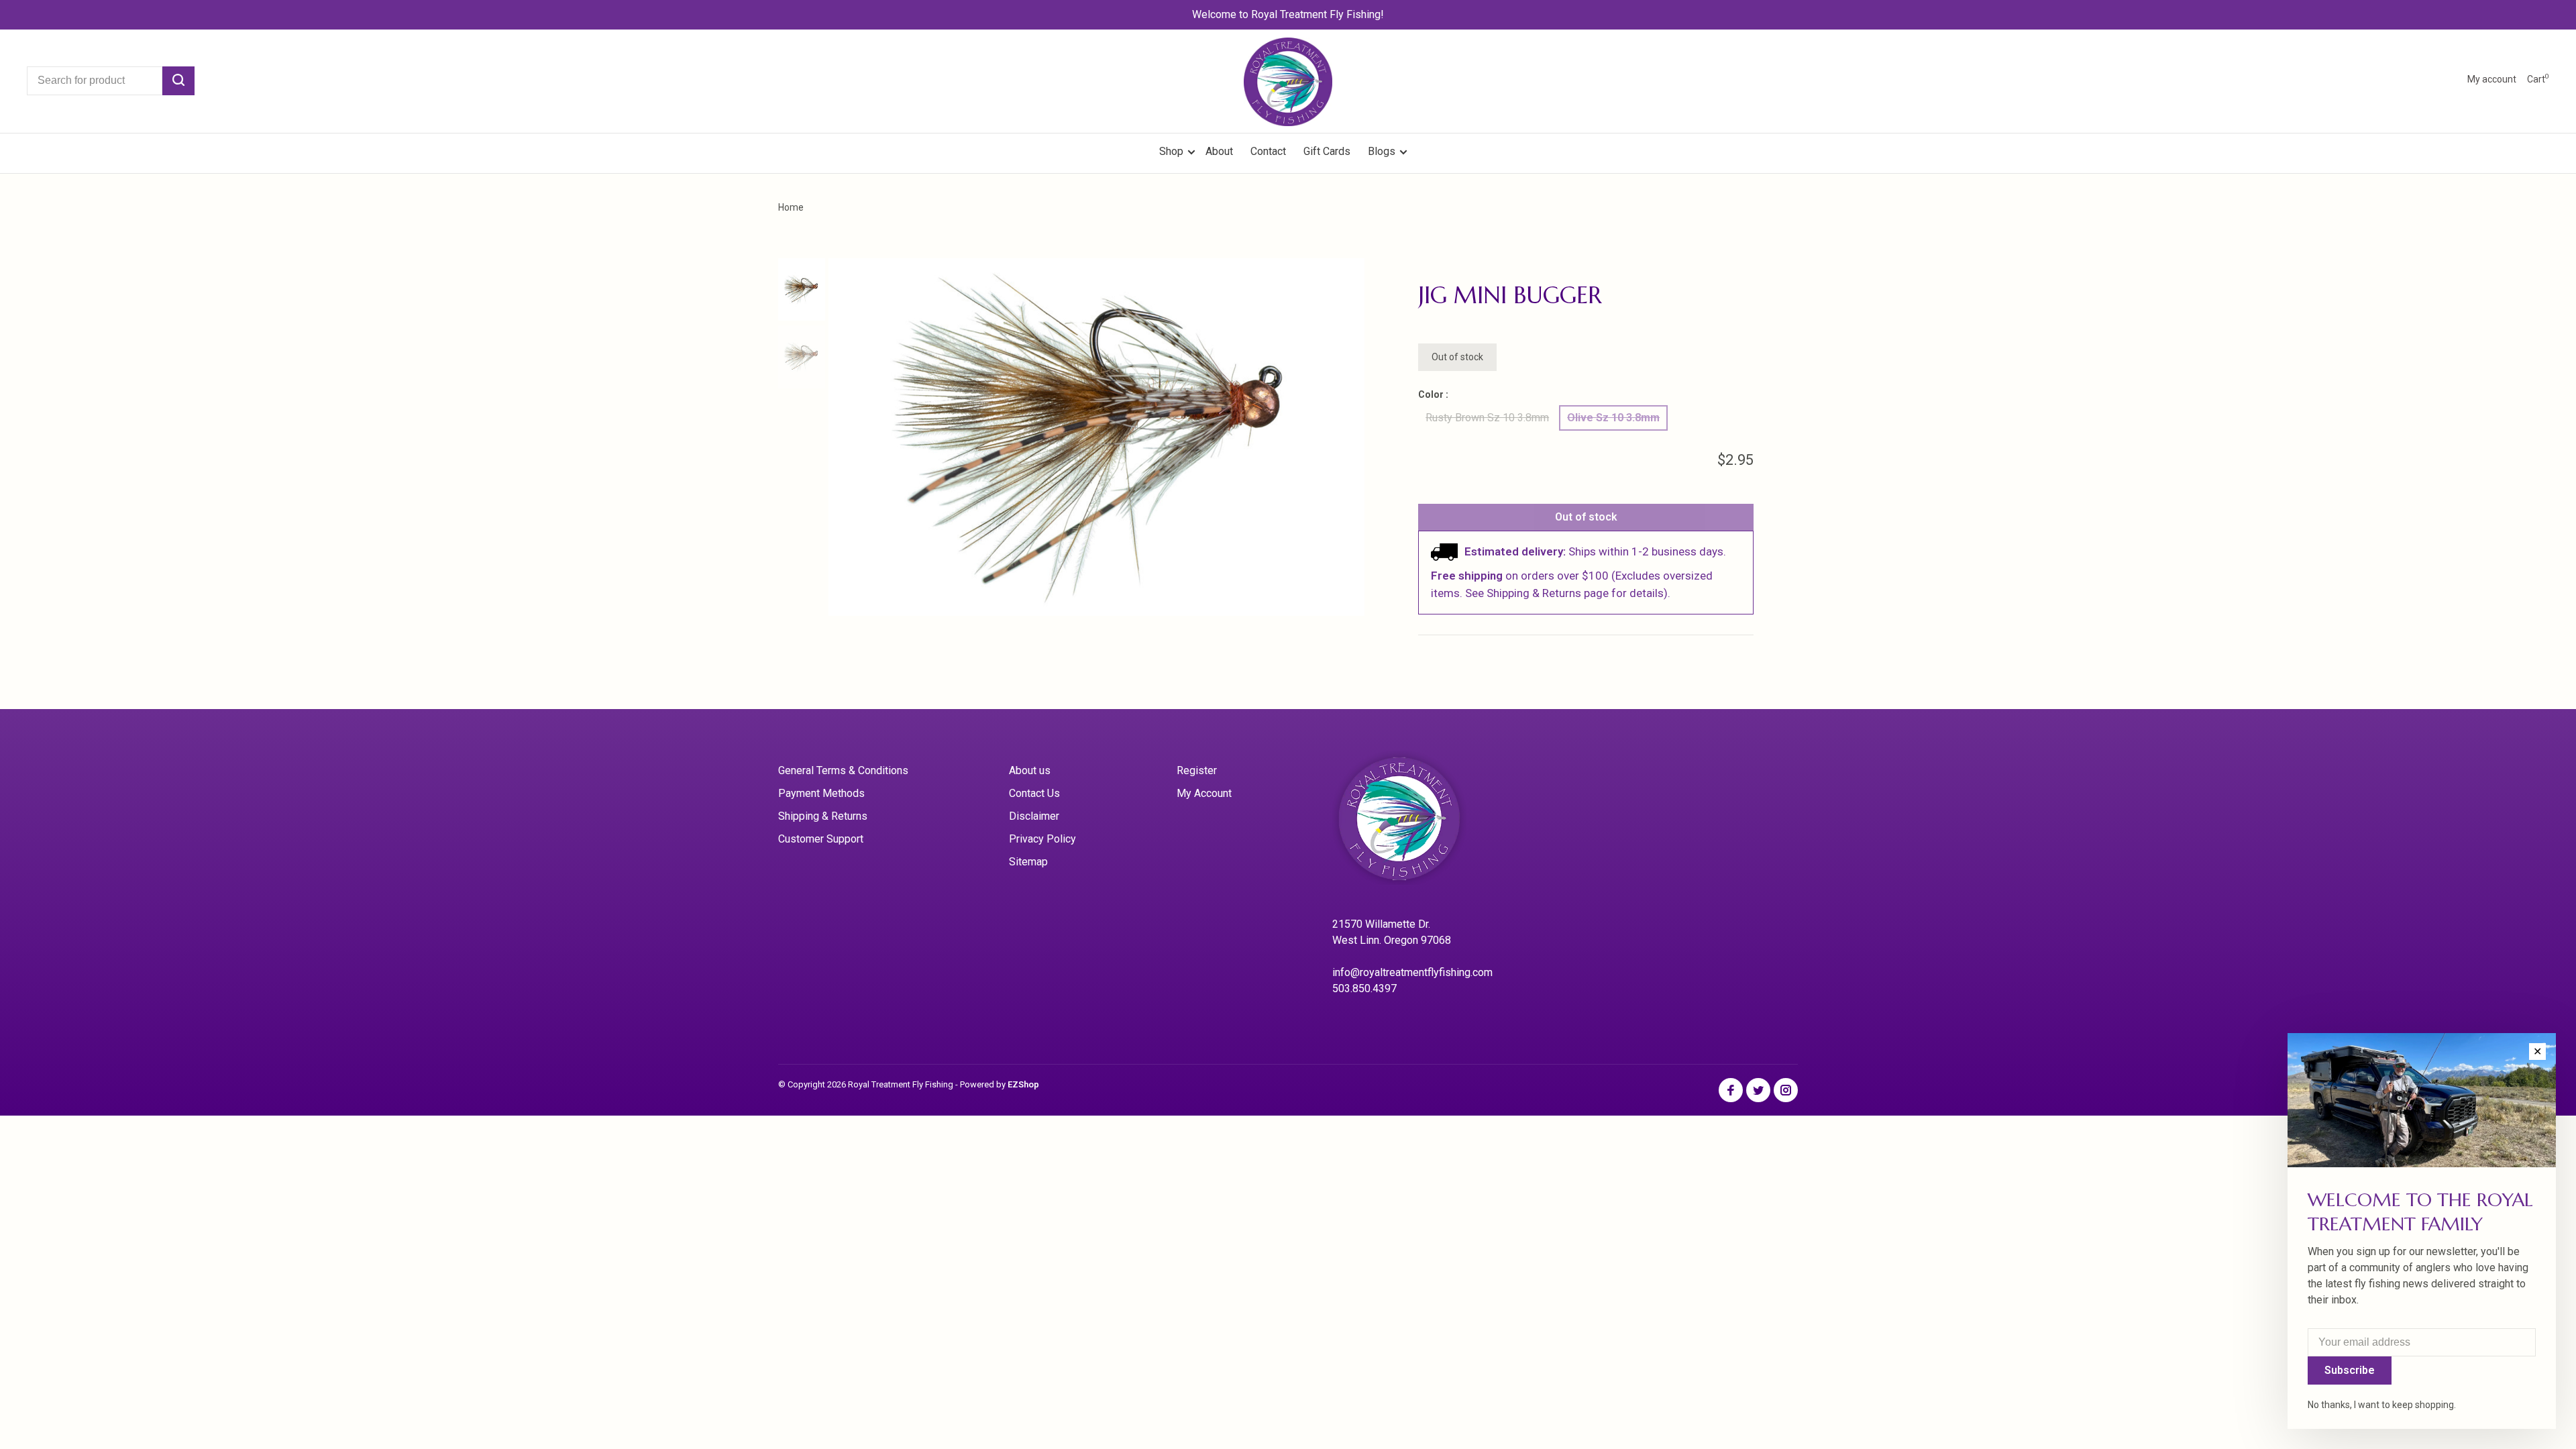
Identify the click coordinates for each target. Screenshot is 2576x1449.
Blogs (1382, 151)
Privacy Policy (1042, 839)
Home (791, 207)
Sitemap (1028, 862)
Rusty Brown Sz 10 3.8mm (1487, 418)
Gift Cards (1327, 151)
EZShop (1023, 1084)
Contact (1268, 151)
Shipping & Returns (823, 816)
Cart (2538, 79)
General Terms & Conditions (843, 770)
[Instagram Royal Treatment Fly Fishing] (1786, 1091)
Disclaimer (1034, 816)
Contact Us (1034, 793)
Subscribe (2350, 1370)
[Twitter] (1758, 1091)
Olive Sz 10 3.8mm (1613, 418)
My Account (1204, 793)
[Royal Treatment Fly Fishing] (1416, 823)
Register (1197, 770)
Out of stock (1586, 517)
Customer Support (821, 839)
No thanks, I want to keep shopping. (2382, 1405)
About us (1030, 770)
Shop (1173, 151)
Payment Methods (821, 793)
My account (2492, 79)
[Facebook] (1731, 1091)
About (1219, 151)
